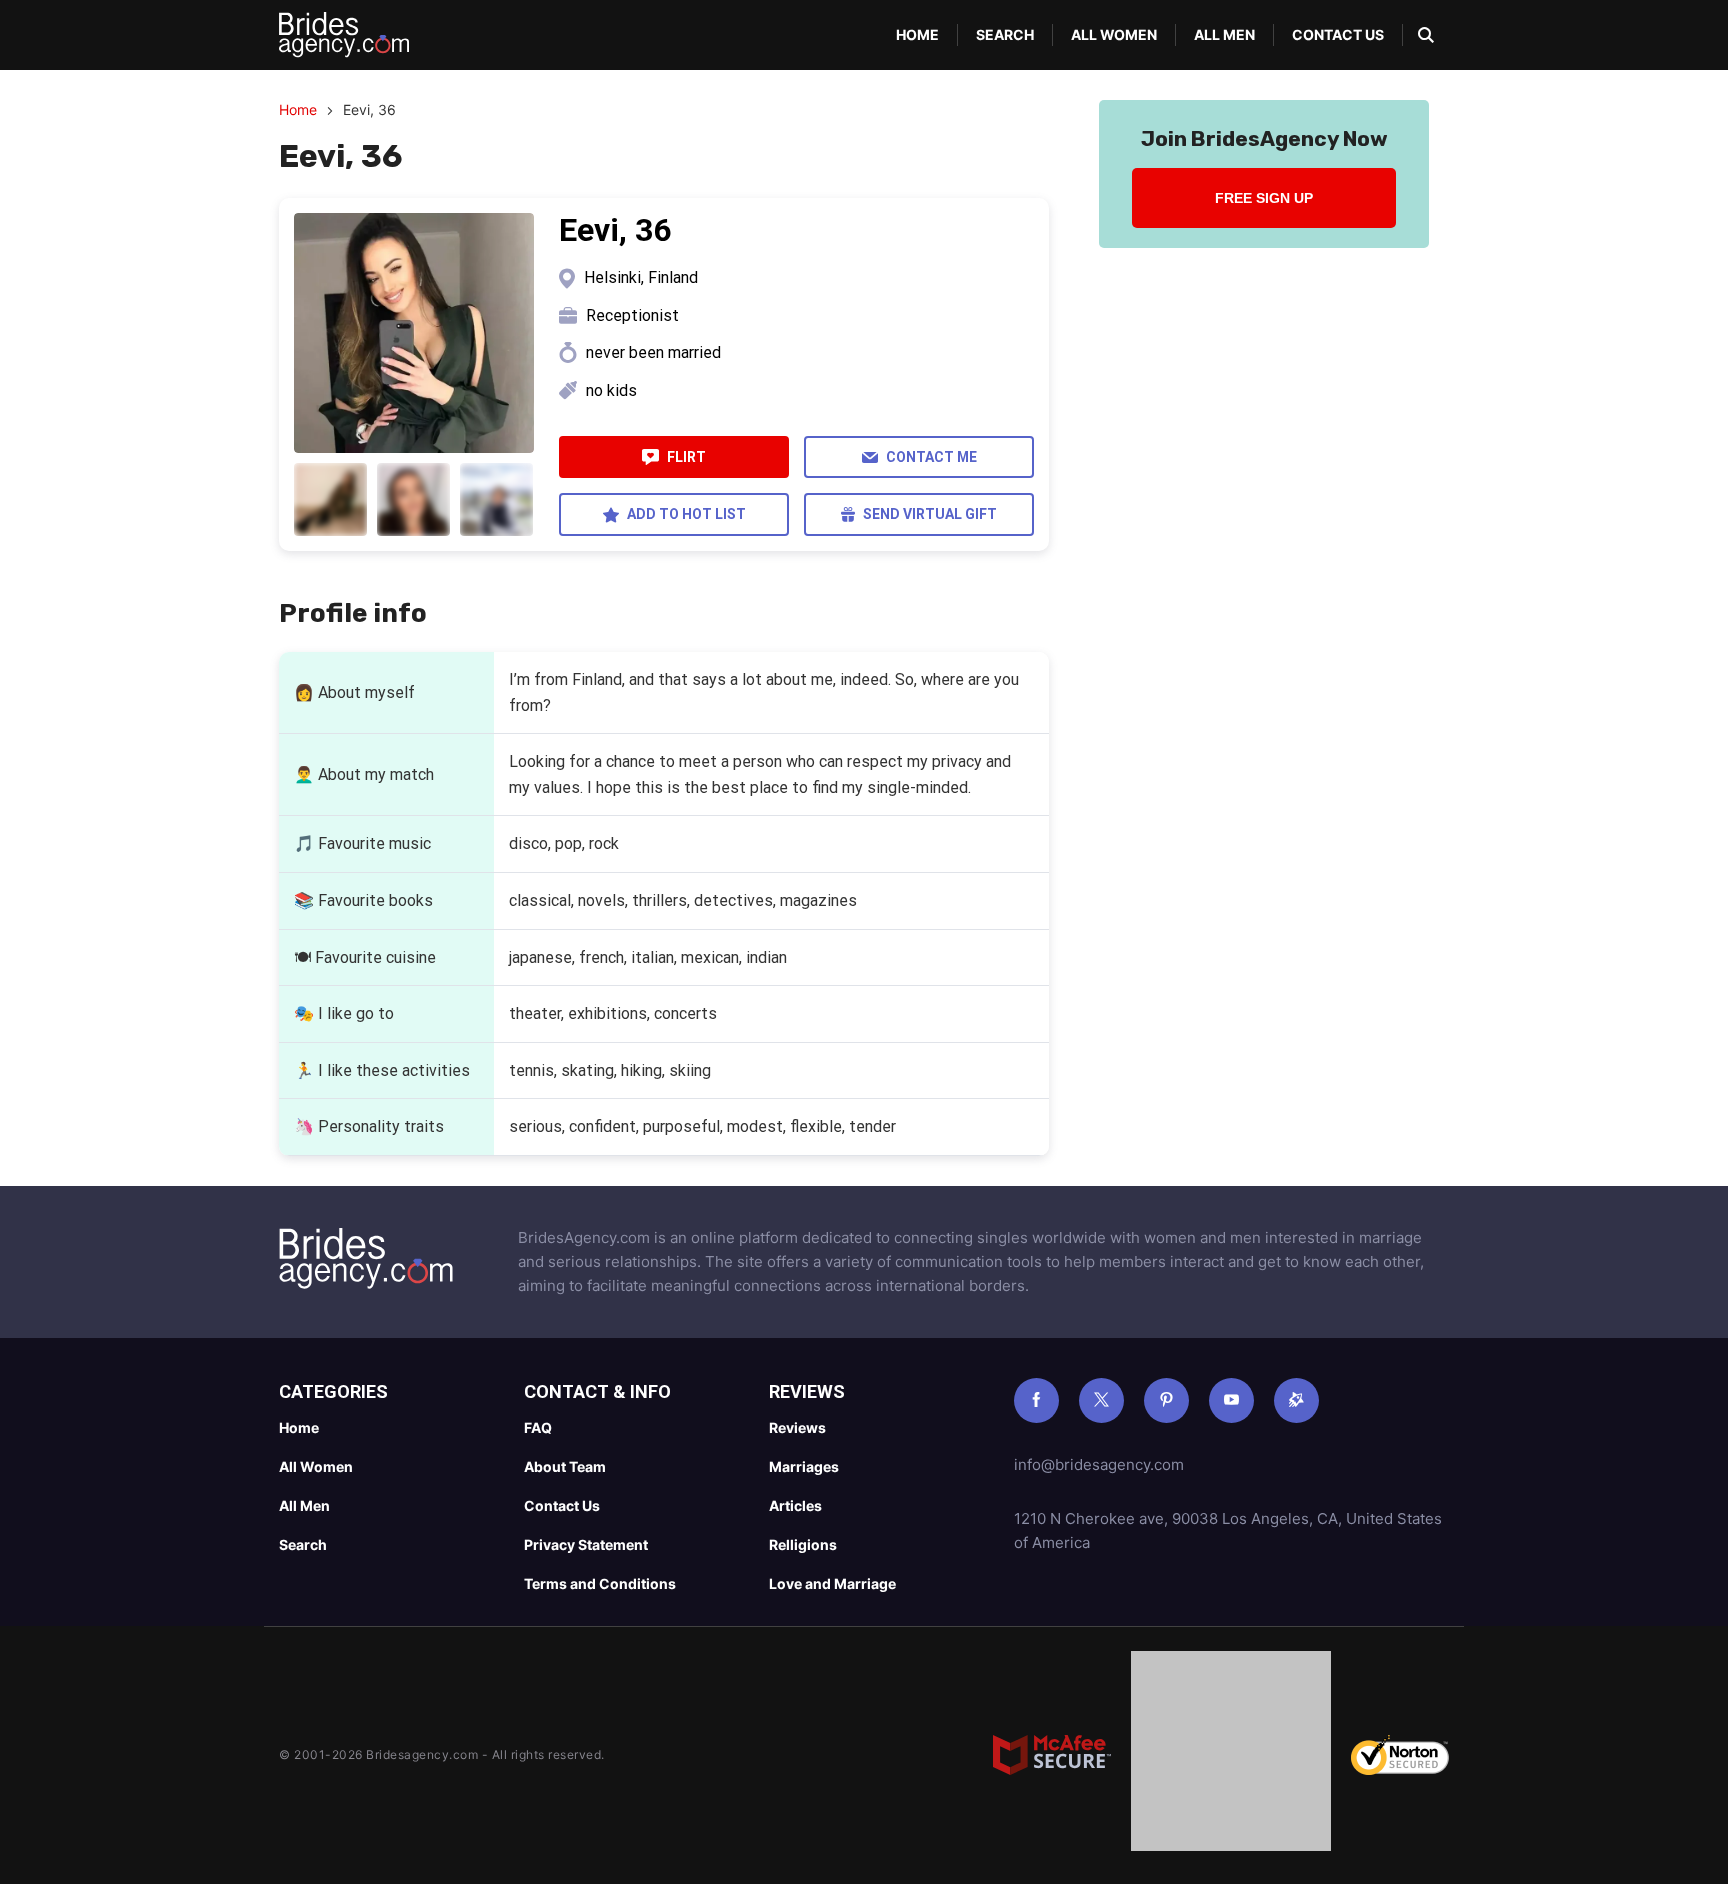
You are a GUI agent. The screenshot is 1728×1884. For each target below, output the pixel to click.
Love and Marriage (832, 1583)
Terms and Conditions (600, 1583)
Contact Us (1338, 34)
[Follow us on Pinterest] (1166, 1400)
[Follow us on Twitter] (1101, 1400)
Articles (795, 1505)
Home (917, 34)
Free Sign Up (1264, 198)
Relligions (803, 1544)
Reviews (797, 1427)
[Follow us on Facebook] (1036, 1400)
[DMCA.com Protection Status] (1231, 1755)
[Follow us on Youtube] (1231, 1400)
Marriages (804, 1466)
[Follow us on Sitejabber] (1296, 1400)
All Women (1114, 34)
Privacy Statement (586, 1544)
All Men (1224, 34)
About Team (565, 1466)
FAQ (538, 1427)
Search (1005, 34)
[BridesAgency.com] (344, 35)
